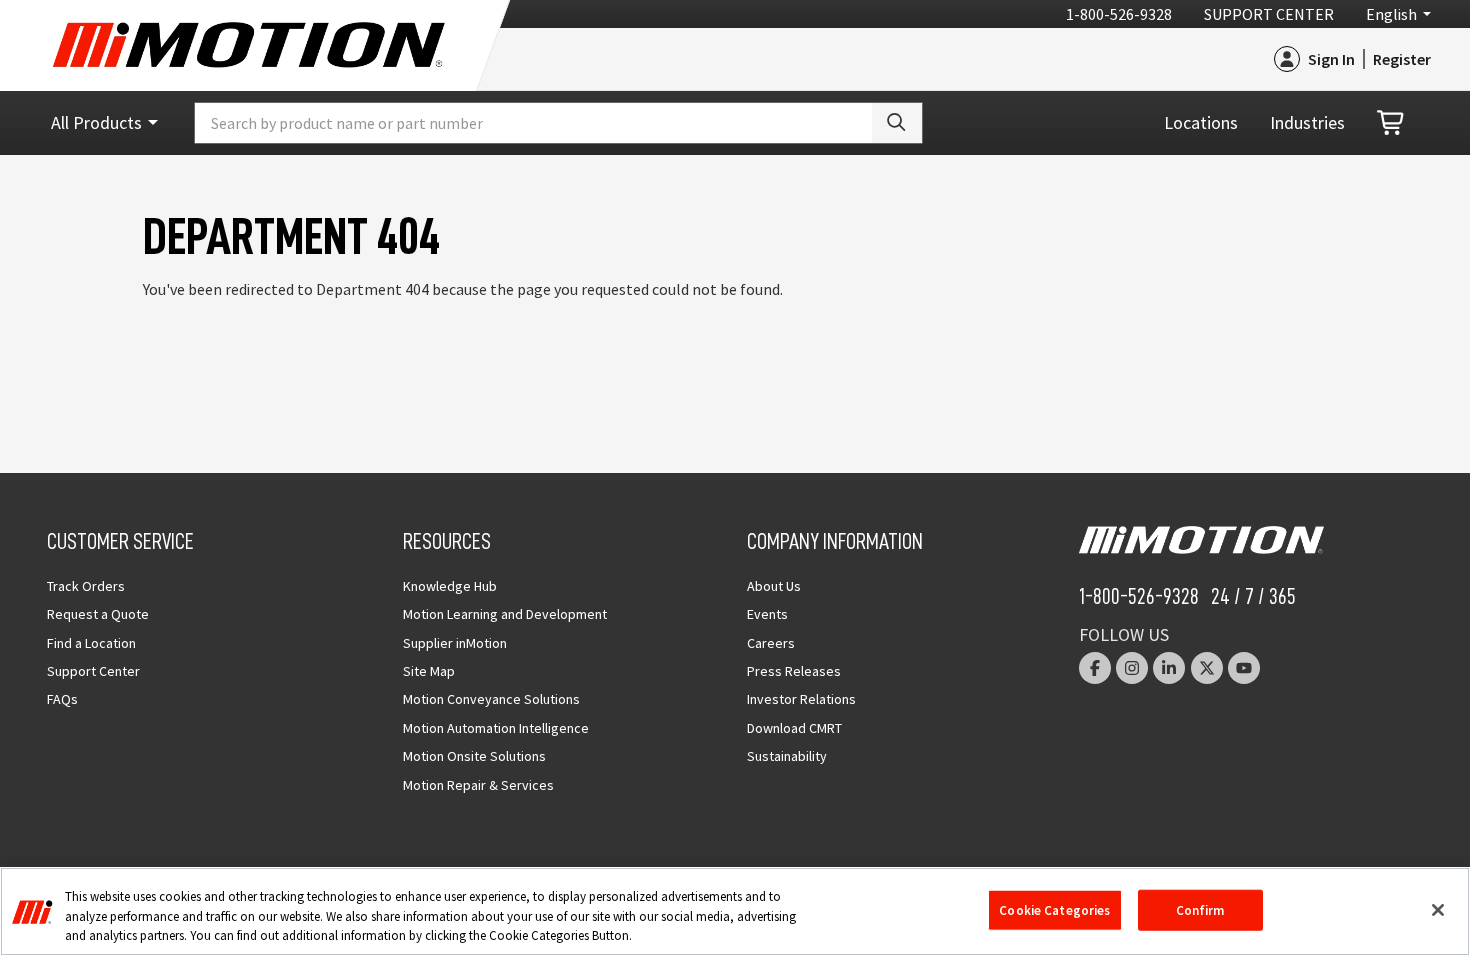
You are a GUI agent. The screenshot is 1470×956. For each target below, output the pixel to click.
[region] (735, 911)
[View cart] (1392, 123)
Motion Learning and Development (505, 614)
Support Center (1269, 14)
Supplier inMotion (455, 643)
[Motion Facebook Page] (1095, 668)
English (1391, 14)
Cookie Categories (1054, 909)
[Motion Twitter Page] (1207, 668)
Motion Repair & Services (478, 785)
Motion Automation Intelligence (496, 728)
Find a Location (91, 643)
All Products (96, 122)
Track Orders (86, 586)
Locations (1201, 122)
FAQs (62, 699)
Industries (1307, 122)
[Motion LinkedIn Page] (1169, 668)
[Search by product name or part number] (897, 123)
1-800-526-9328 (1119, 14)
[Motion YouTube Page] (1244, 668)
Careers (771, 643)
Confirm (1200, 909)
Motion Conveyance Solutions (491, 699)
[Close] (1438, 910)
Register (1402, 59)
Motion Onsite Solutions (474, 756)
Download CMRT (794, 728)
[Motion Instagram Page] (1132, 668)
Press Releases (794, 671)
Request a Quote (98, 614)
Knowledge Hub (450, 586)
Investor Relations (801, 699)
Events (767, 614)
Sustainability (787, 756)
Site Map (429, 671)
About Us (774, 586)
